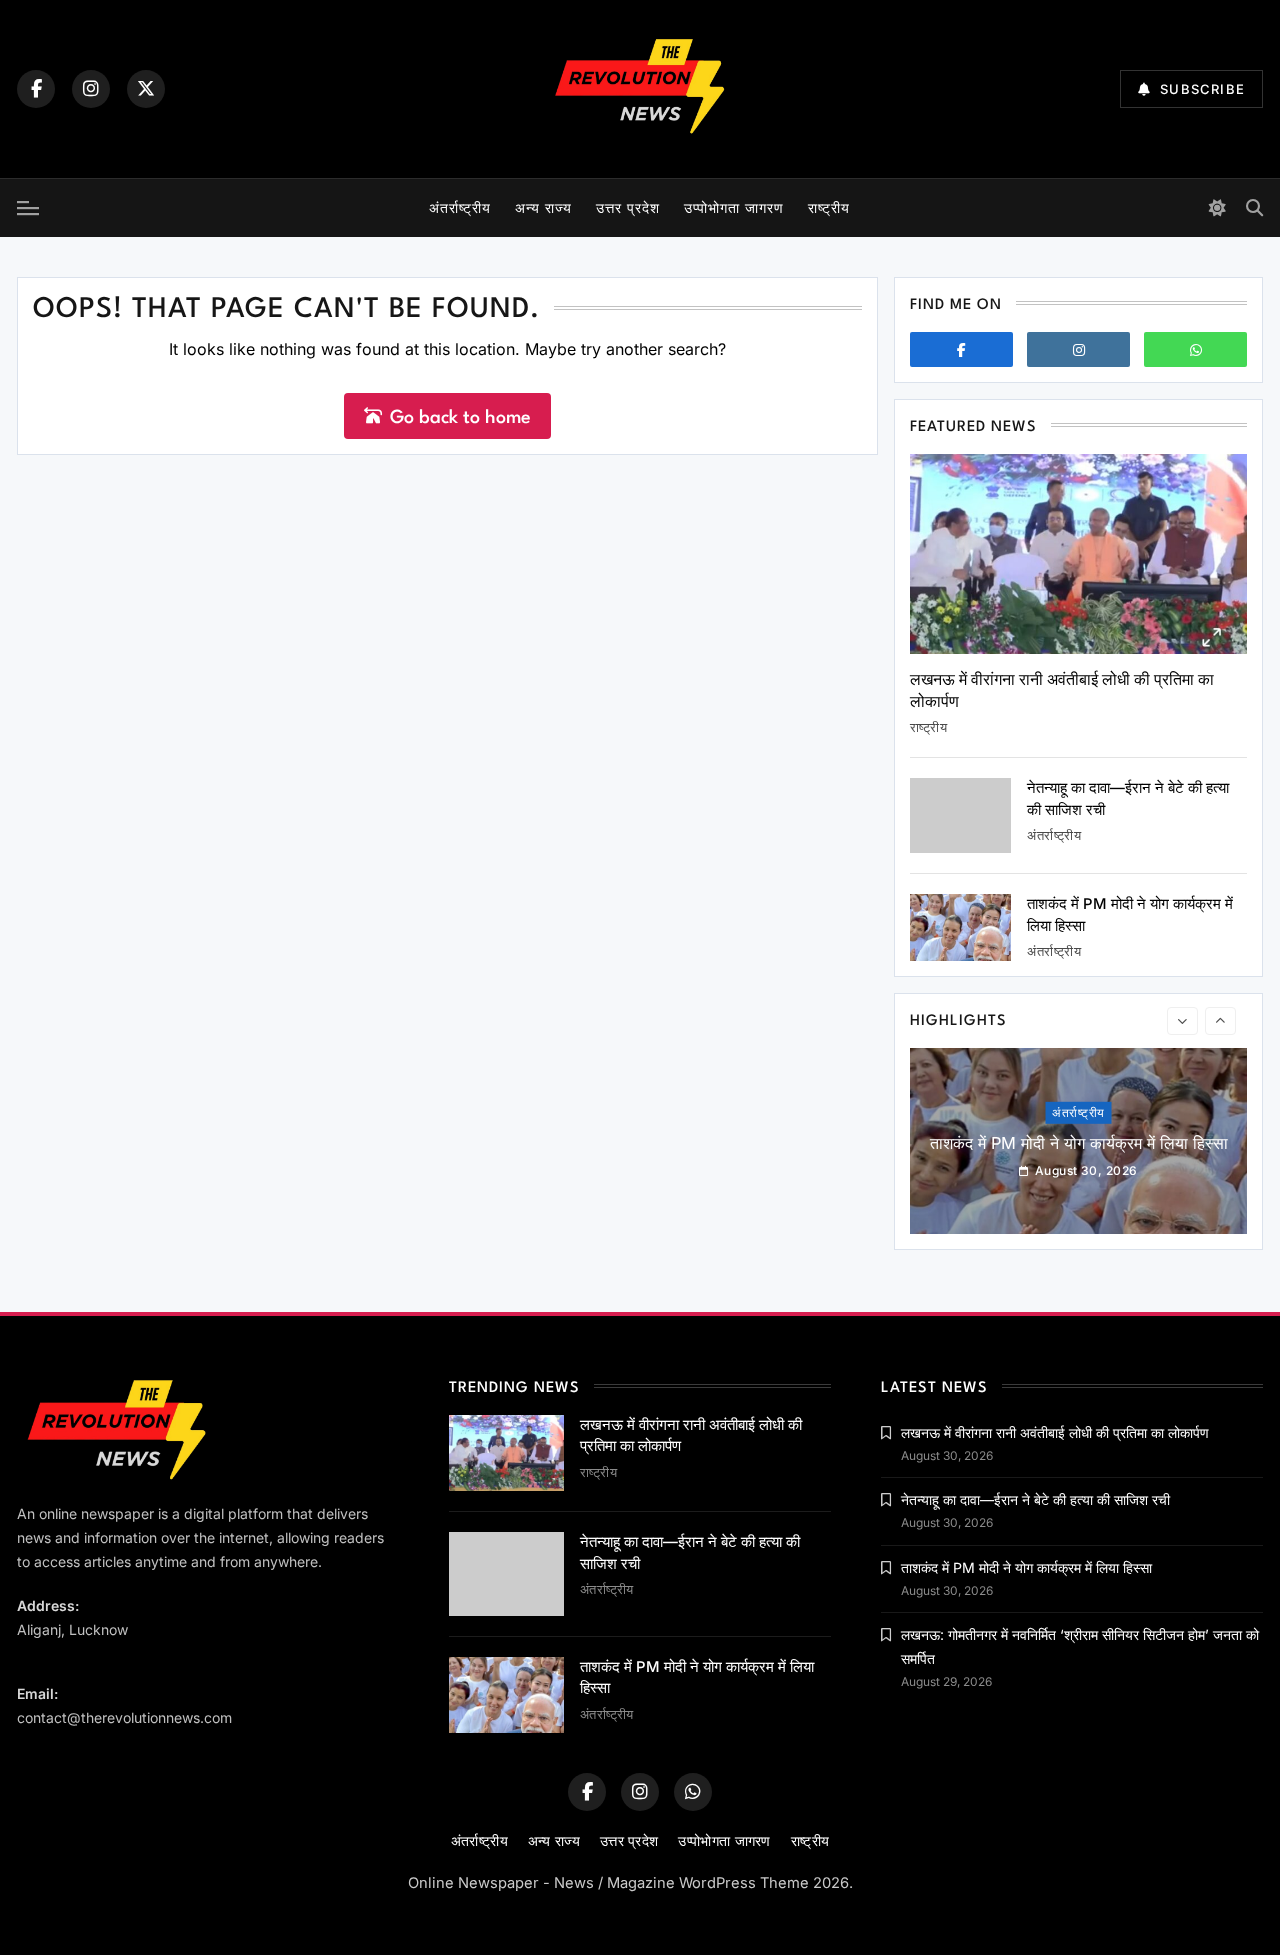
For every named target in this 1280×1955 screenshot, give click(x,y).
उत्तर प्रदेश (628, 207)
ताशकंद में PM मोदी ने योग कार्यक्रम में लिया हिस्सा (1079, 1143)
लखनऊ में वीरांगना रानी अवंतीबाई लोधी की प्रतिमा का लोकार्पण (1055, 1432)
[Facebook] (36, 89)
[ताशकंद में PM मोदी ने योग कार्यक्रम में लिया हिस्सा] (960, 927)
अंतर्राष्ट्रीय (460, 207)
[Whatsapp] (1195, 349)
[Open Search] (1254, 207)
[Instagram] (91, 89)
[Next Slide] (1220, 1021)
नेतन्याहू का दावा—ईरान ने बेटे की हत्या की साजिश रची (1035, 1499)
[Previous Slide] (1182, 1021)
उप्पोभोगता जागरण (734, 207)
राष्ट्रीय (829, 207)
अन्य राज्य (543, 207)
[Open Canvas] (28, 208)
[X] (146, 89)
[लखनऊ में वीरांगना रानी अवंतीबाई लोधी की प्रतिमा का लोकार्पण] (1078, 554)
